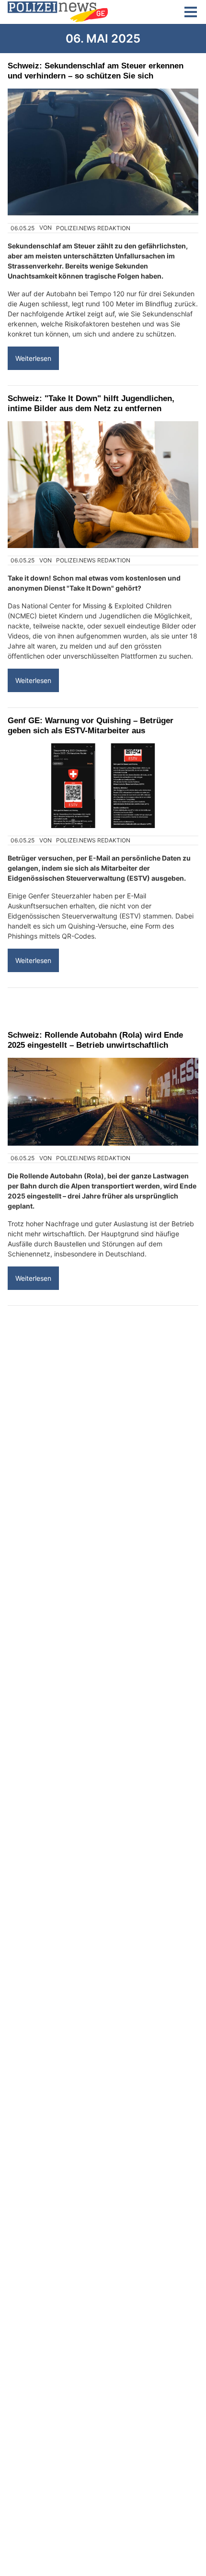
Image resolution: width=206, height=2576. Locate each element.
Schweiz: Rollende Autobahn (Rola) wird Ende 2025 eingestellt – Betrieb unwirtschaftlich (95, 1040)
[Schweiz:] (103, 485)
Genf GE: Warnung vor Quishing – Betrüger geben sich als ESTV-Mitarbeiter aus (91, 725)
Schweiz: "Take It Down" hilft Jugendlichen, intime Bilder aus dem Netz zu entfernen (91, 403)
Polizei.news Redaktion (93, 228)
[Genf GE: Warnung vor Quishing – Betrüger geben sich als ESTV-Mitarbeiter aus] (103, 786)
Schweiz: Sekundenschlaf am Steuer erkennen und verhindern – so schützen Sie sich (96, 71)
